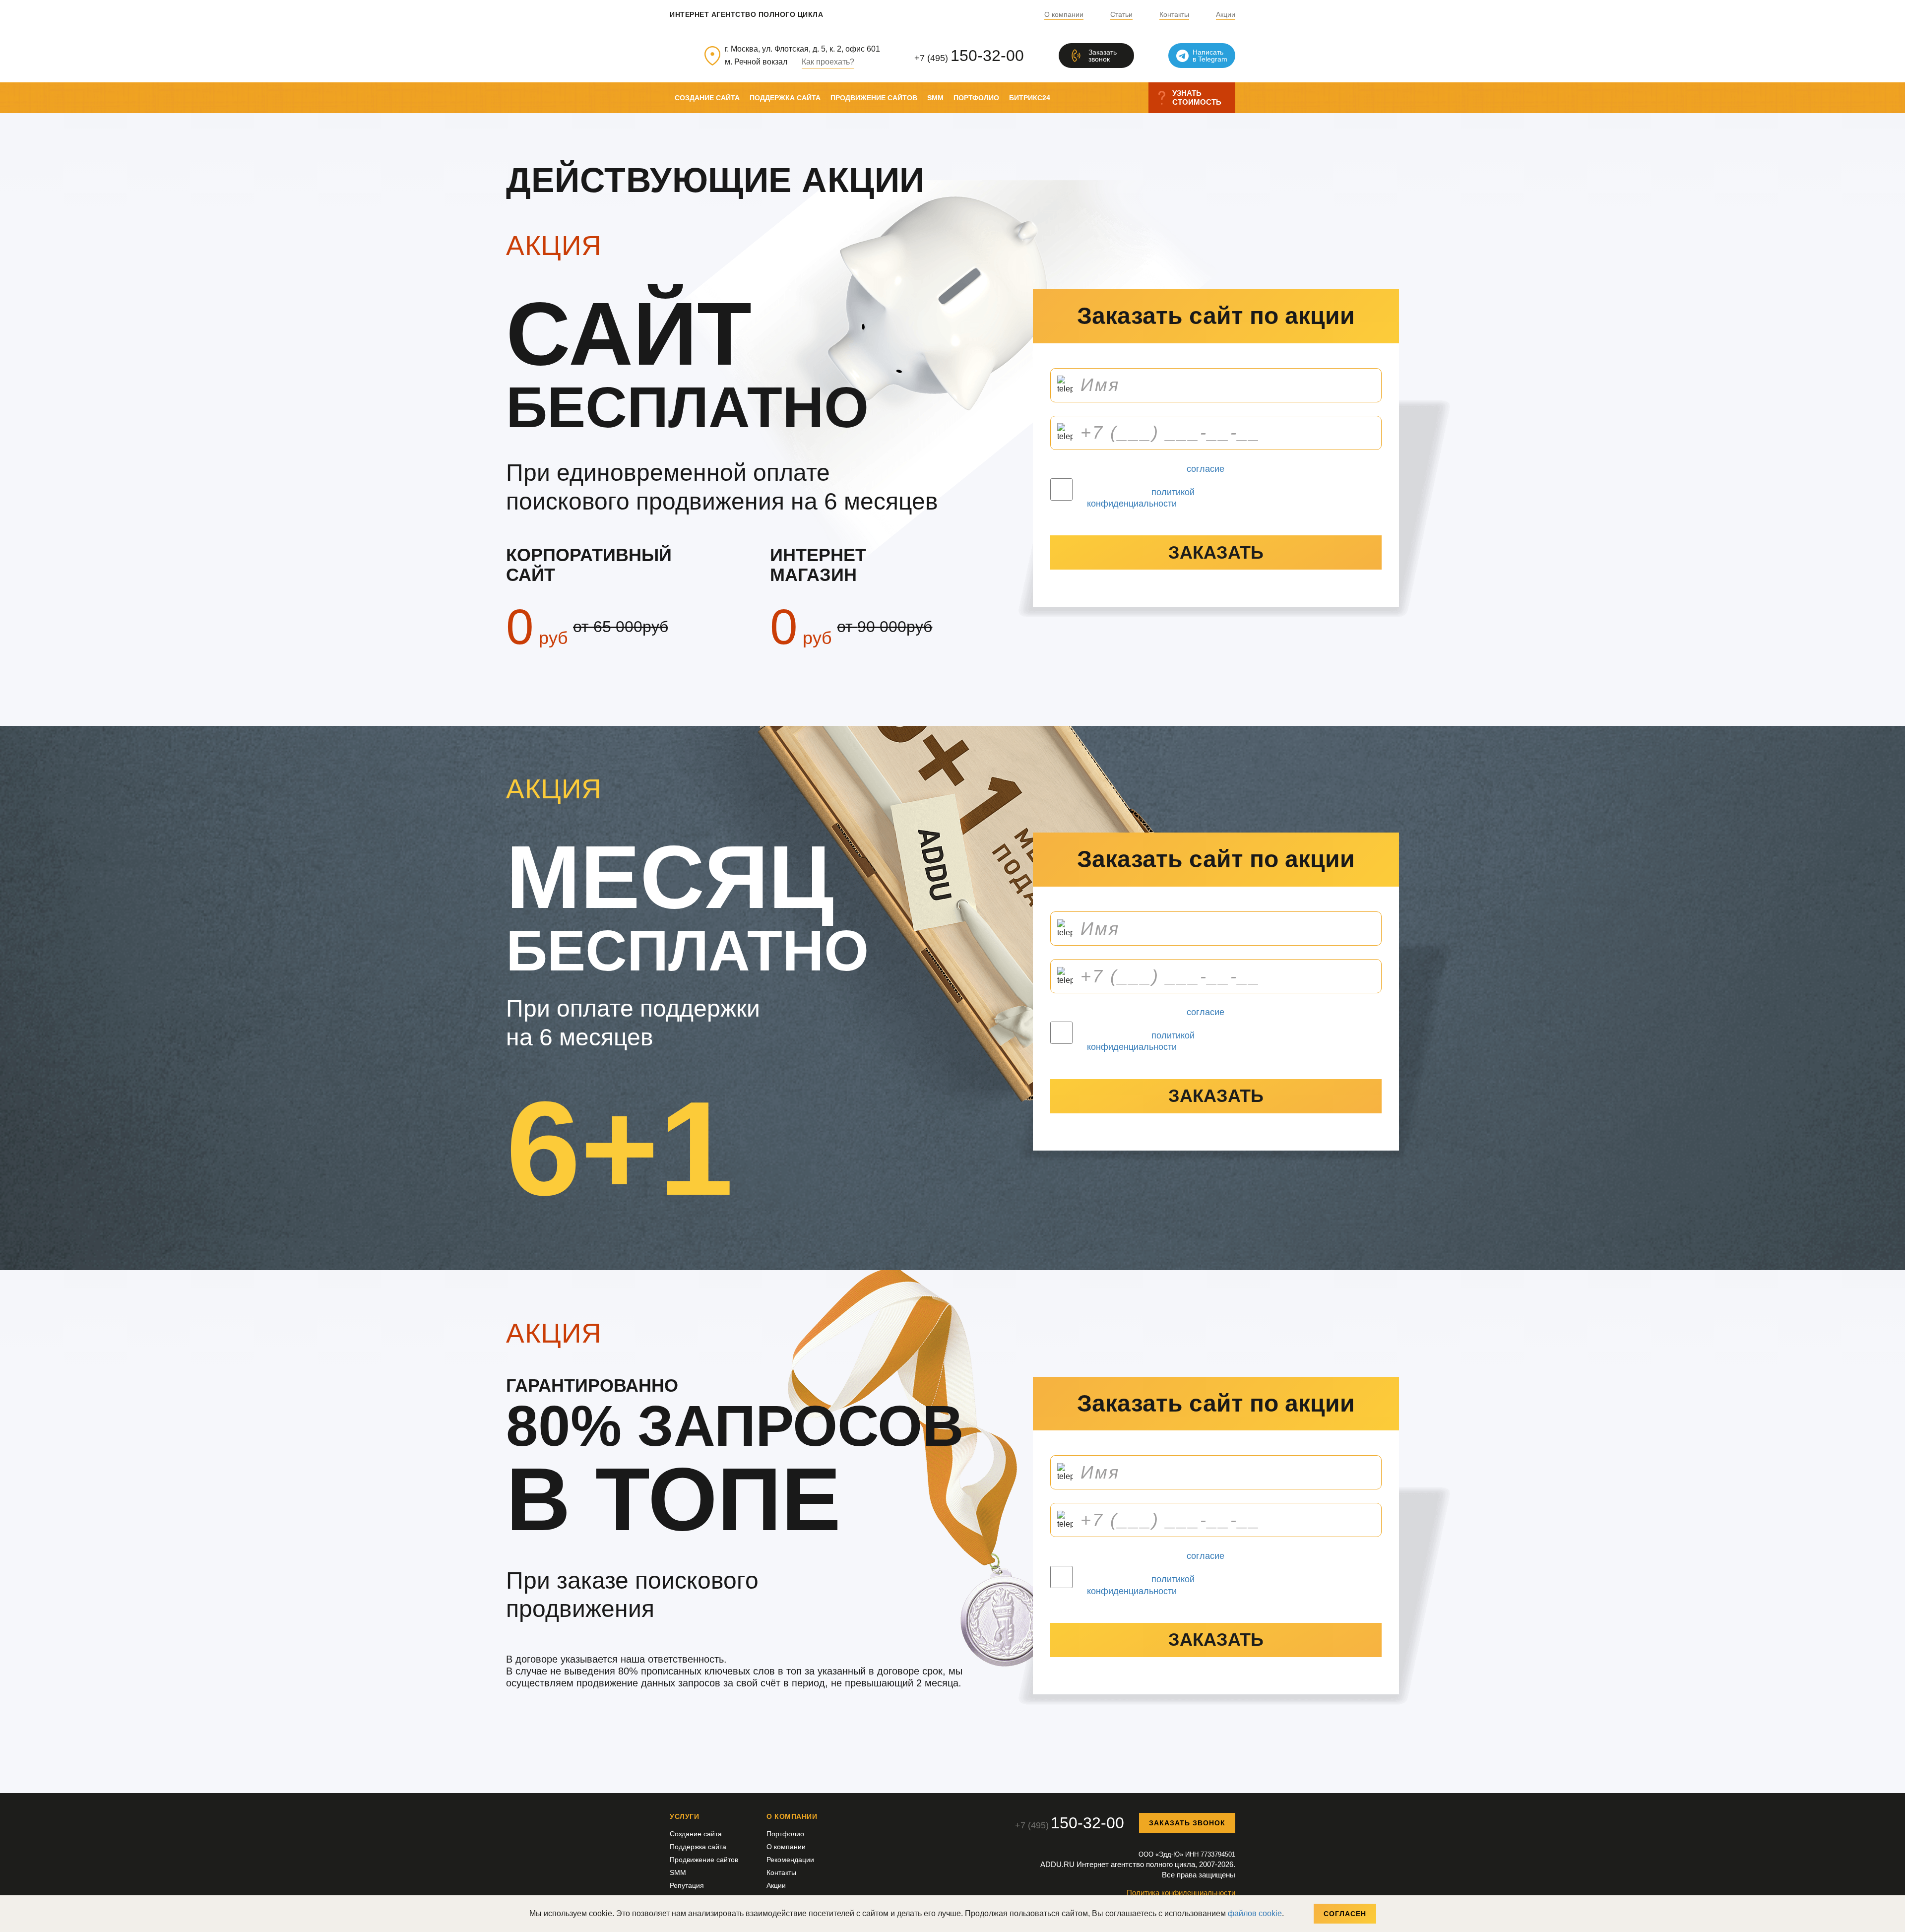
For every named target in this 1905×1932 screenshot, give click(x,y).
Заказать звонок (1187, 1823)
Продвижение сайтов (874, 98)
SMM (935, 98)
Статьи (1121, 15)
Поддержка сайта (785, 98)
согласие (1206, 469)
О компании (1064, 15)
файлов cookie (1255, 1913)
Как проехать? (828, 62)
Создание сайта (707, 98)
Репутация (687, 1885)
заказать (1216, 552)
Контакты (1174, 15)
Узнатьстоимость (1197, 97)
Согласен (1345, 1914)
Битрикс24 (1030, 98)
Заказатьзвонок (1103, 56)
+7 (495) (969, 56)
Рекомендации (790, 1860)
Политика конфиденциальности (1181, 1893)
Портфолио (976, 98)
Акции (1226, 15)
